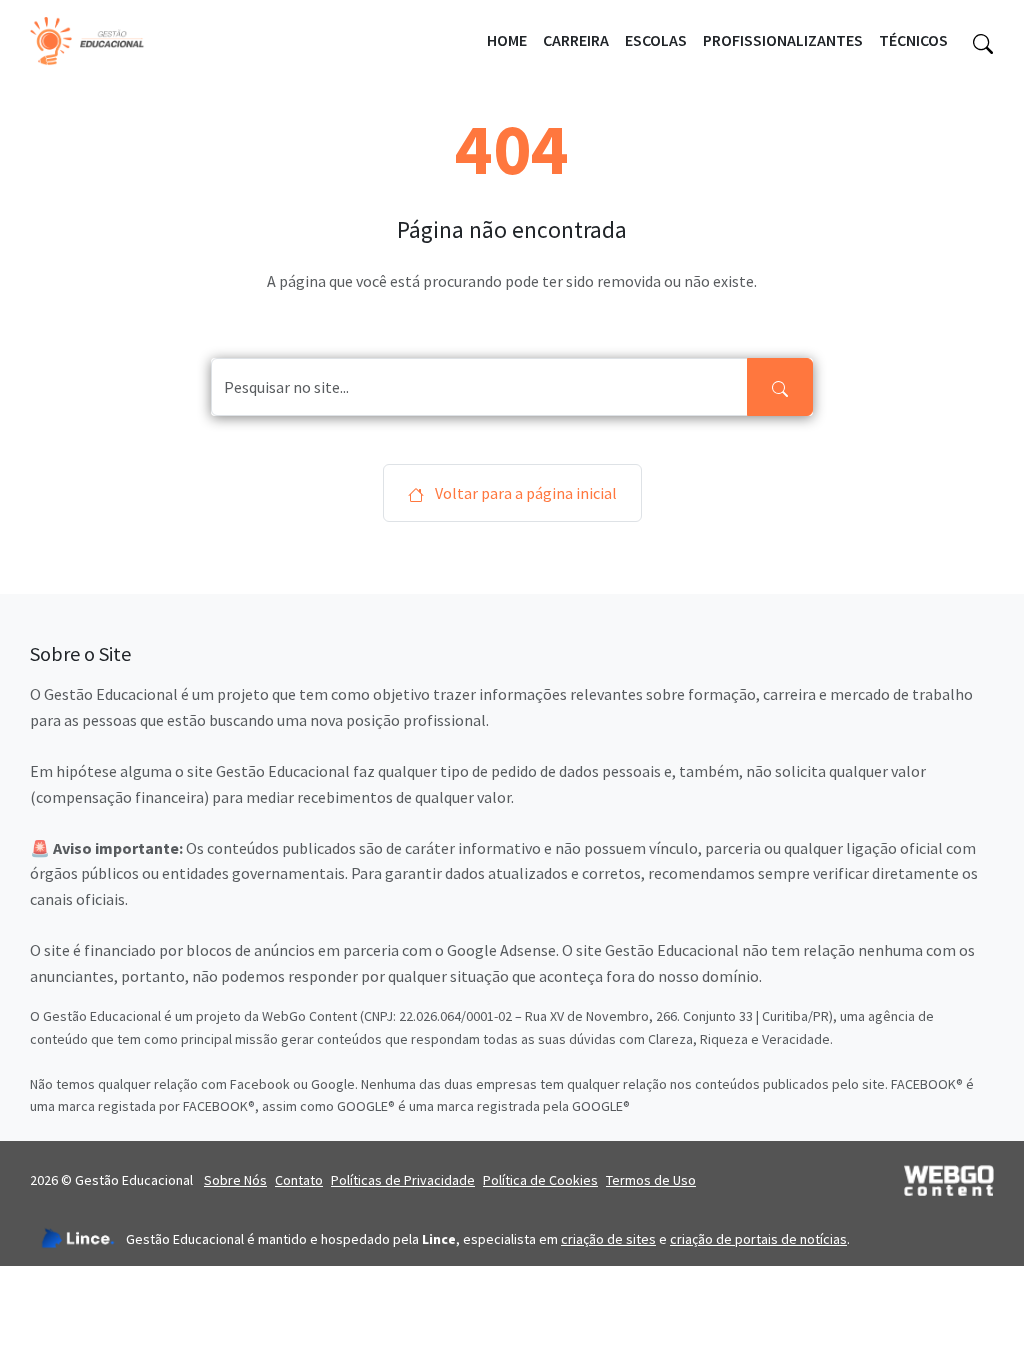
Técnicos (913, 40)
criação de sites (608, 1239)
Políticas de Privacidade (403, 1180)
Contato (299, 1180)
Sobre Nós (235, 1180)
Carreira (576, 40)
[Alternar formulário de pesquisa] (983, 41)
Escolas (656, 40)
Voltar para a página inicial (524, 493)
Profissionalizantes (783, 40)
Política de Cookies (540, 1180)
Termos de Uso (651, 1180)
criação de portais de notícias (758, 1239)
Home (507, 40)
